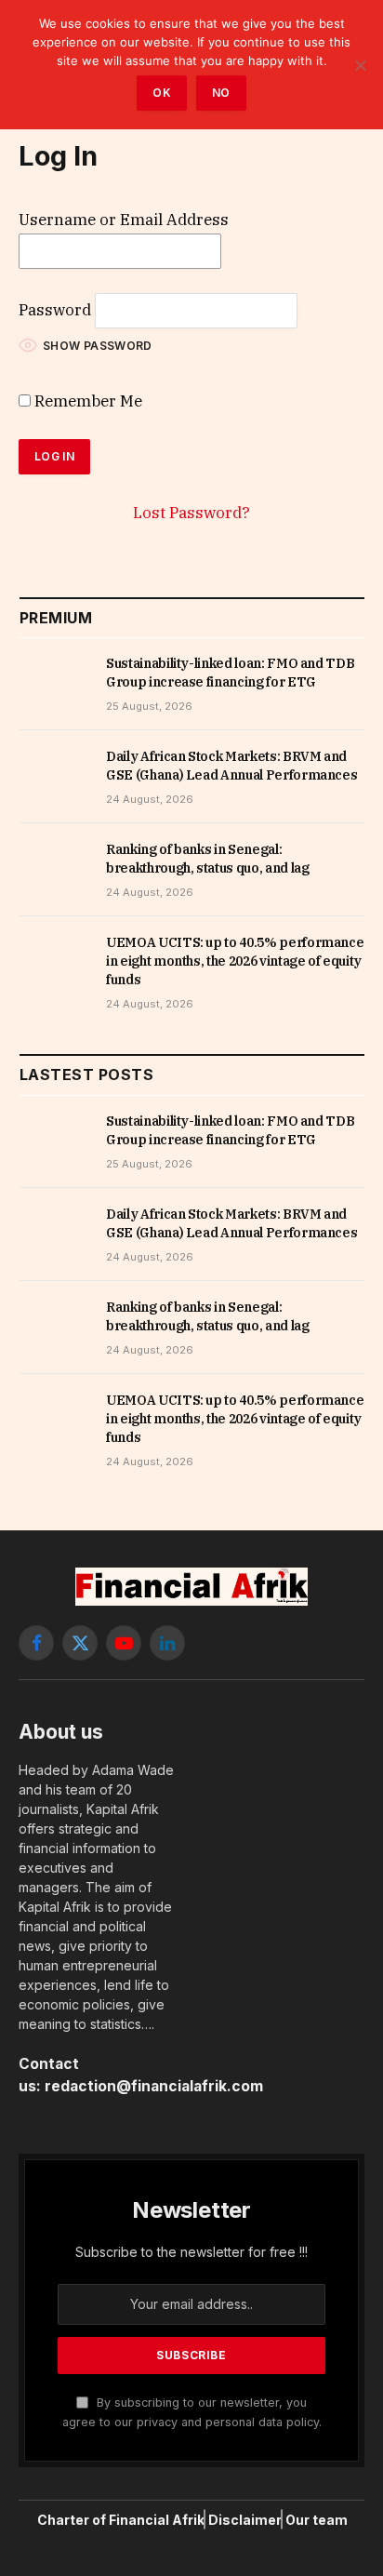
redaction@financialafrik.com (154, 2086)
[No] (360, 65)
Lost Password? (191, 513)
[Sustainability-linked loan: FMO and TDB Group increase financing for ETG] (54, 684)
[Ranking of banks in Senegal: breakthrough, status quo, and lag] (54, 870)
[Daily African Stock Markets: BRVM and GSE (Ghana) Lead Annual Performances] (54, 777)
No (221, 93)
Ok (162, 93)
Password (55, 310)
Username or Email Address (124, 220)
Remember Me (86, 401)
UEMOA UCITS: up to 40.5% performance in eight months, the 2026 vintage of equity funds (235, 961)
